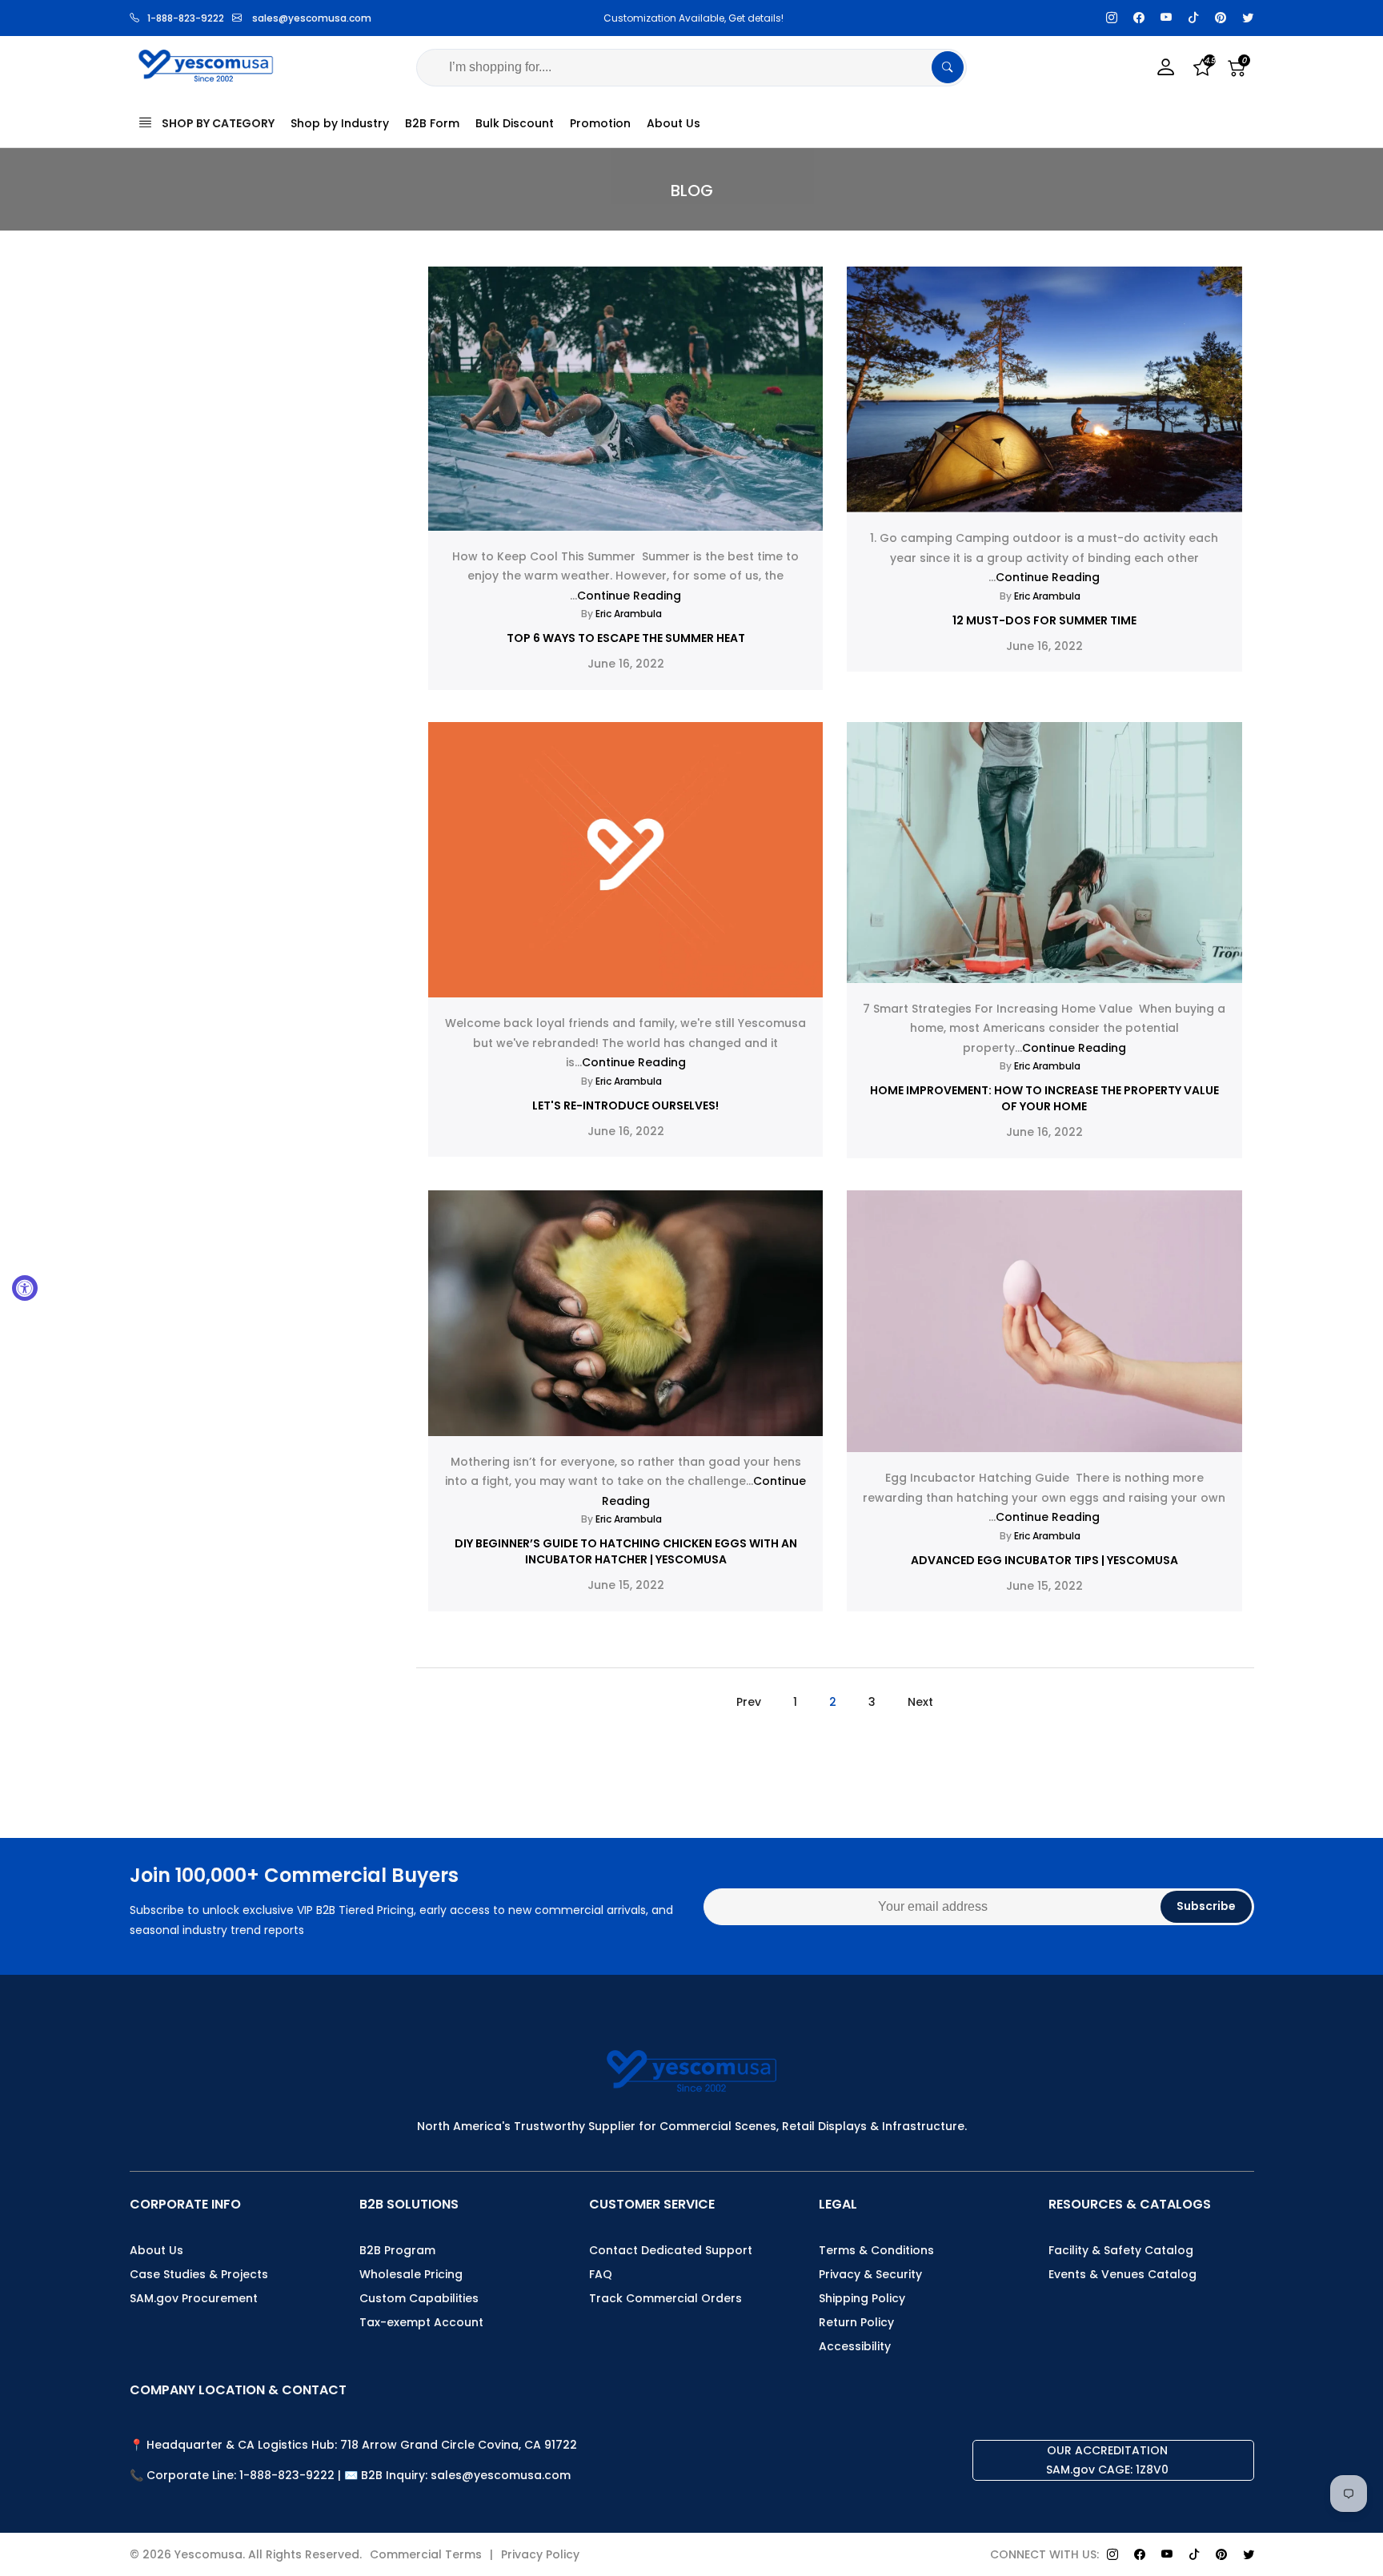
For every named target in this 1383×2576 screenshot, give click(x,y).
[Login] (1166, 68)
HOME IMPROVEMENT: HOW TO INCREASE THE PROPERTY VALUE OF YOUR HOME (1044, 1098)
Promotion (600, 123)
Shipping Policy (862, 2298)
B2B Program (397, 2250)
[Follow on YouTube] (1166, 18)
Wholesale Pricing (411, 2274)
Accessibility (855, 2346)
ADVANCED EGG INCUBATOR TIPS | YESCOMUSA (1044, 1560)
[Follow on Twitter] (1248, 18)
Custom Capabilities (419, 2298)
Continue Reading (629, 596)
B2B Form (432, 123)
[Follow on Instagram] (1112, 18)
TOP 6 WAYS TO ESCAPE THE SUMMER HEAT (626, 638)
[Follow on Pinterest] (1221, 18)
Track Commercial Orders (665, 2298)
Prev (749, 1702)
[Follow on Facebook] (1139, 18)
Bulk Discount (515, 123)
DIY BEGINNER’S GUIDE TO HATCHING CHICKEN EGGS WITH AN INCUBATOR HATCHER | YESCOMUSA (626, 1551)
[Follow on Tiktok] (1193, 18)
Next (920, 1702)
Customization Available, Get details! (691, 18)
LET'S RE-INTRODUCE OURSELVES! (625, 1105)
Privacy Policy (540, 2554)
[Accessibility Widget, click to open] (25, 1288)
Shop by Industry (340, 123)
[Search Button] (948, 67)
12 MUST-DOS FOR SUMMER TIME (1044, 620)
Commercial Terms (426, 2554)
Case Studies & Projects (199, 2274)
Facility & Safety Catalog (1121, 2250)
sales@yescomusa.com (312, 18)
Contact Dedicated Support (671, 2250)
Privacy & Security (870, 2274)
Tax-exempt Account (421, 2322)
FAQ (601, 2274)
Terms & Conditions (876, 2250)
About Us (673, 123)
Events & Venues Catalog (1122, 2274)
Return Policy (856, 2322)
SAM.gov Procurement (194, 2298)
